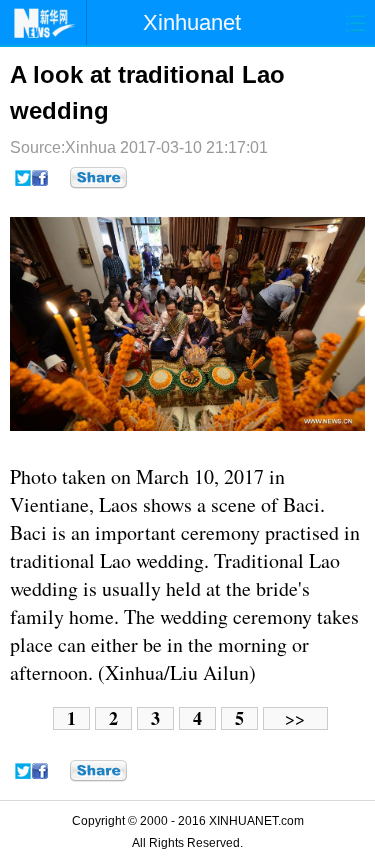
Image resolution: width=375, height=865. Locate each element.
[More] (98, 178)
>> (295, 718)
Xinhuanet (192, 22)
